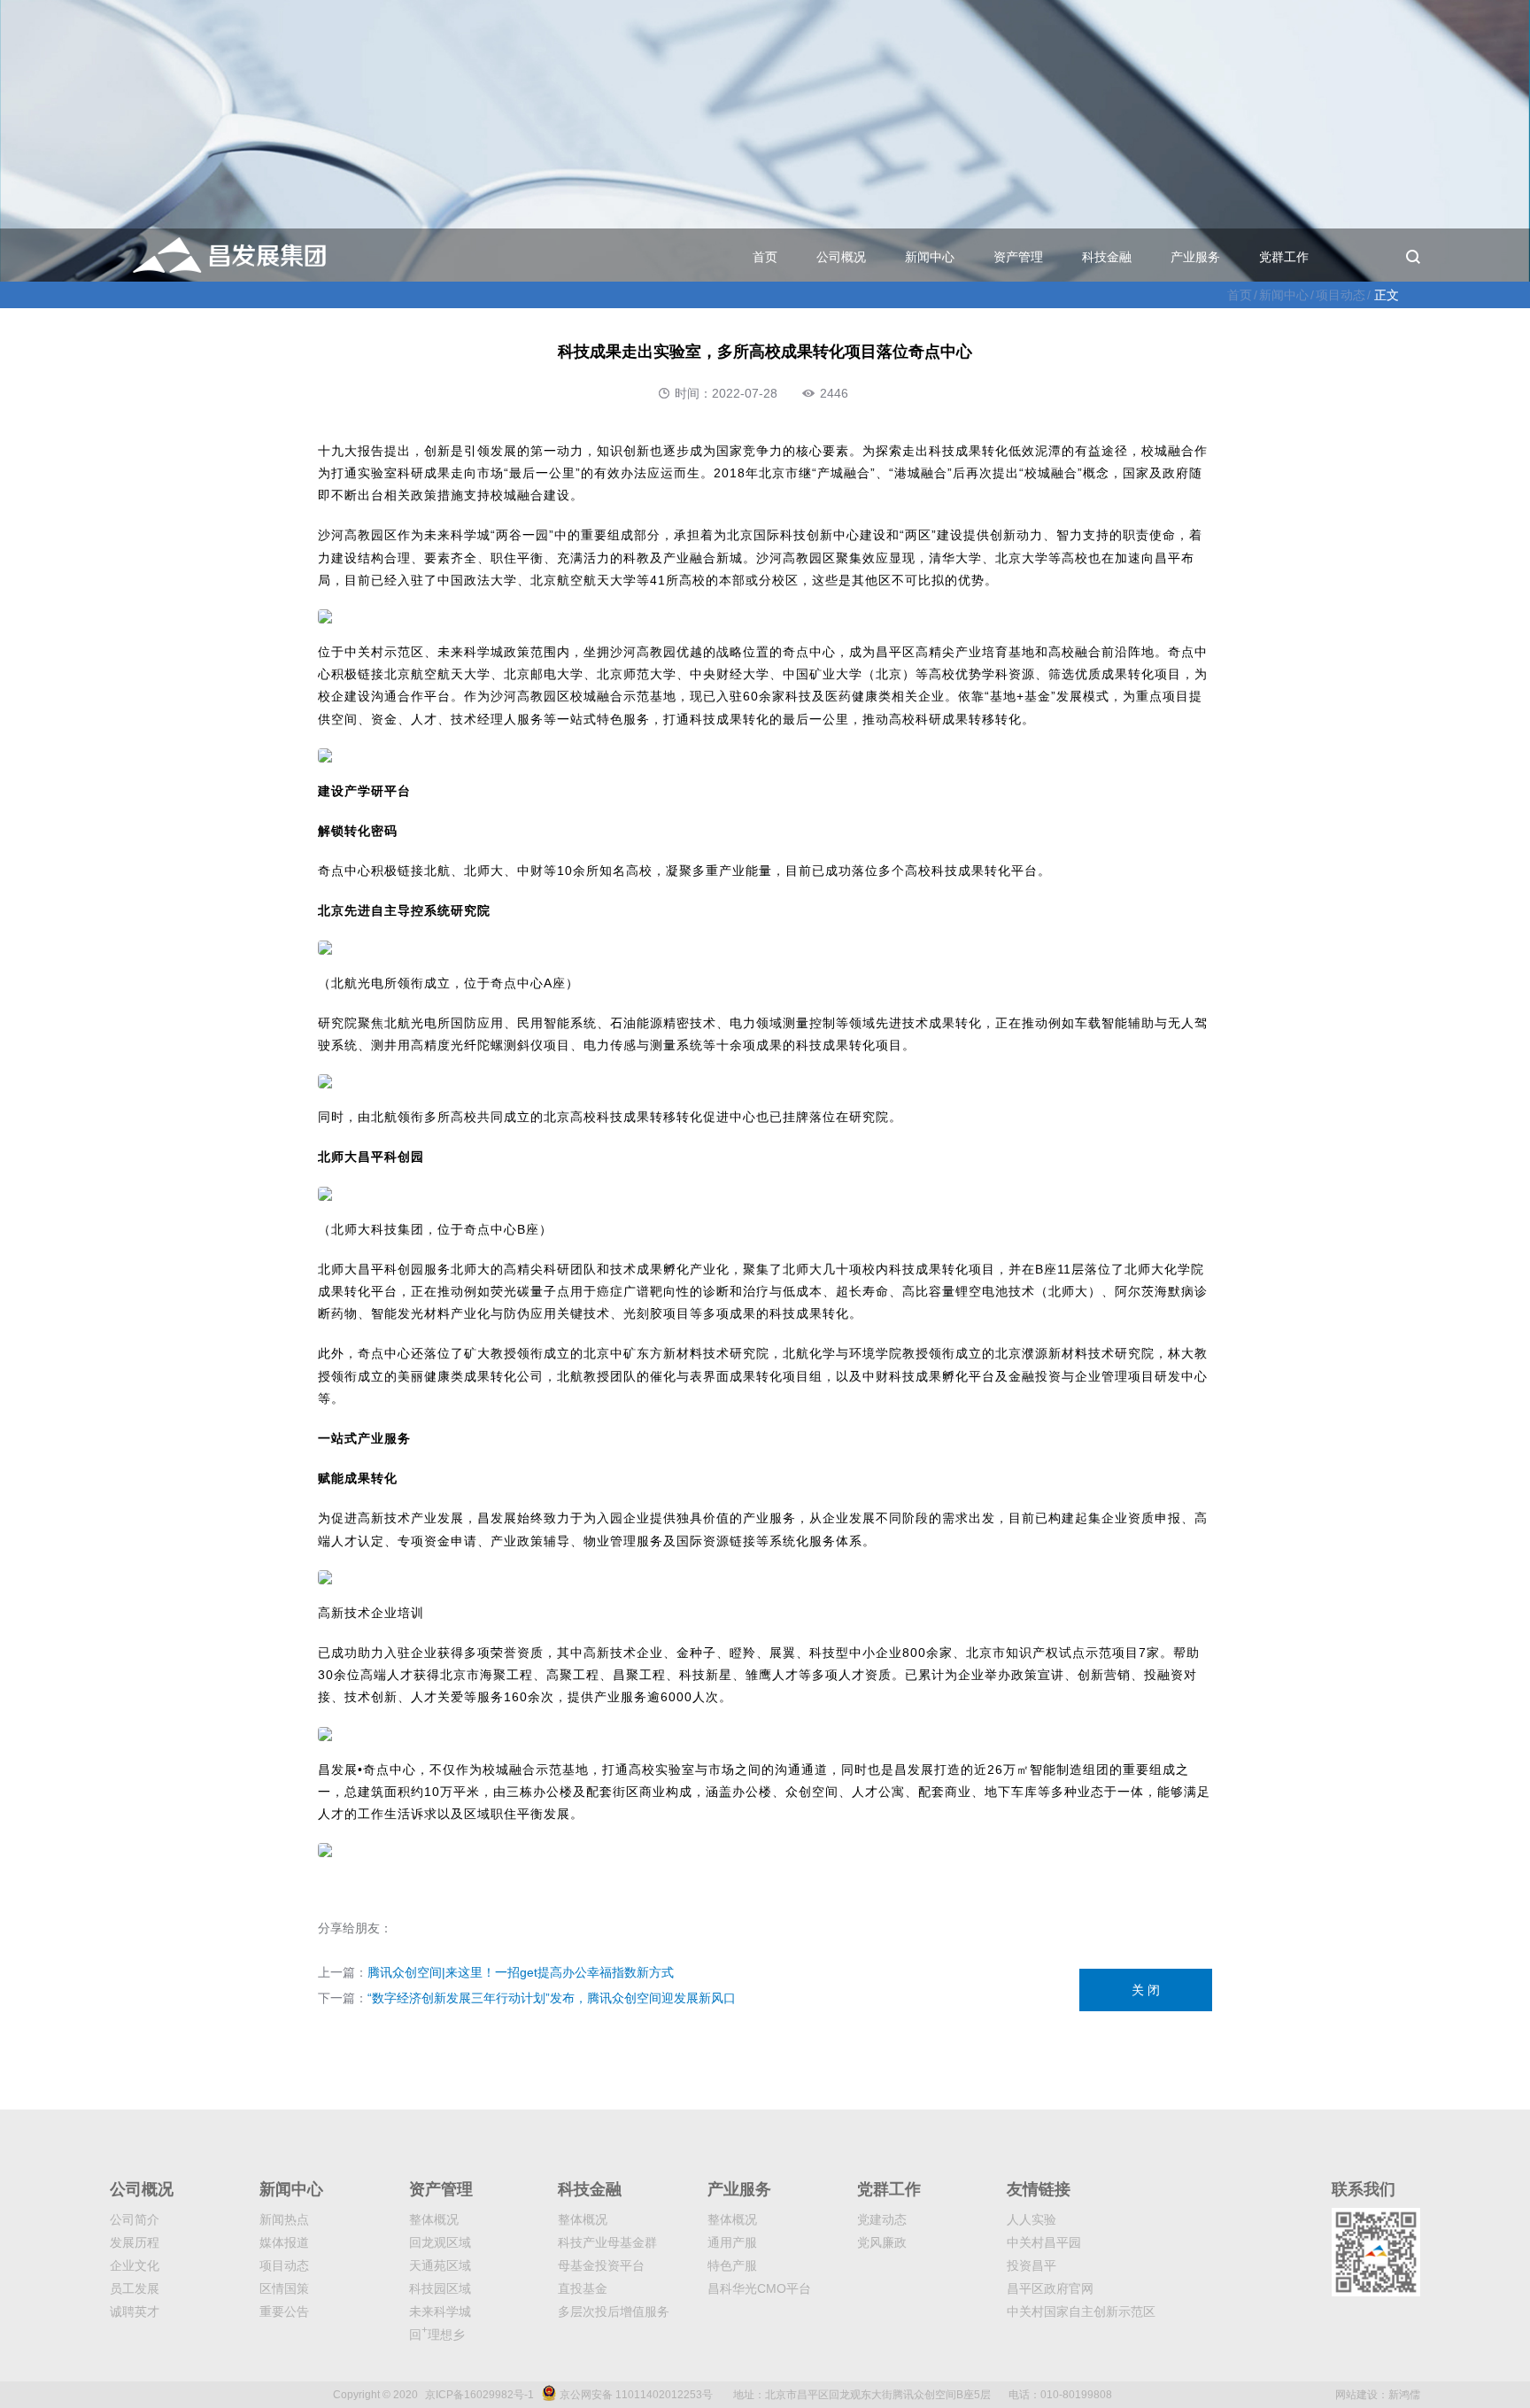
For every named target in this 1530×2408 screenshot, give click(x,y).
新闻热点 (284, 2219)
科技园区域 (440, 2288)
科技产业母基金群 (607, 2242)
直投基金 (583, 2288)
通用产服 (732, 2242)
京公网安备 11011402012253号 (636, 2395)
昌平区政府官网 (1050, 2288)
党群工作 (1284, 257)
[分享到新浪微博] (404, 1929)
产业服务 (1195, 257)
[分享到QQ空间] (443, 1929)
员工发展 (135, 2288)
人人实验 (1032, 2219)
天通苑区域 (440, 2265)
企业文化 (135, 2265)
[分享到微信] (423, 1929)
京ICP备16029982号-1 (479, 2395)
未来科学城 (440, 2311)
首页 (765, 257)
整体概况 (434, 2219)
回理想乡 (437, 2334)
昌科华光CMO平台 (759, 2288)
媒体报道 (284, 2242)
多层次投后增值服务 (614, 2311)
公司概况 (841, 257)
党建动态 (882, 2219)
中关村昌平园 (1044, 2242)
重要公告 (284, 2311)
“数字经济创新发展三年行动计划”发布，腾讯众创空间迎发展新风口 (552, 1998)
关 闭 (1146, 1990)
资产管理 (1018, 257)
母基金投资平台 (601, 2265)
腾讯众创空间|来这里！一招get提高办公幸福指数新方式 (521, 1972)
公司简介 (135, 2219)
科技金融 (1107, 257)
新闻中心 (930, 257)
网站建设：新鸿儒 (1378, 2395)
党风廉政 (882, 2242)
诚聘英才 (135, 2311)
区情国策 (284, 2288)
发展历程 (135, 2242)
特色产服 (732, 2265)
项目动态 (1341, 295)
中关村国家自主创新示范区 (1081, 2311)
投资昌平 (1032, 2265)
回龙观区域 (440, 2242)
